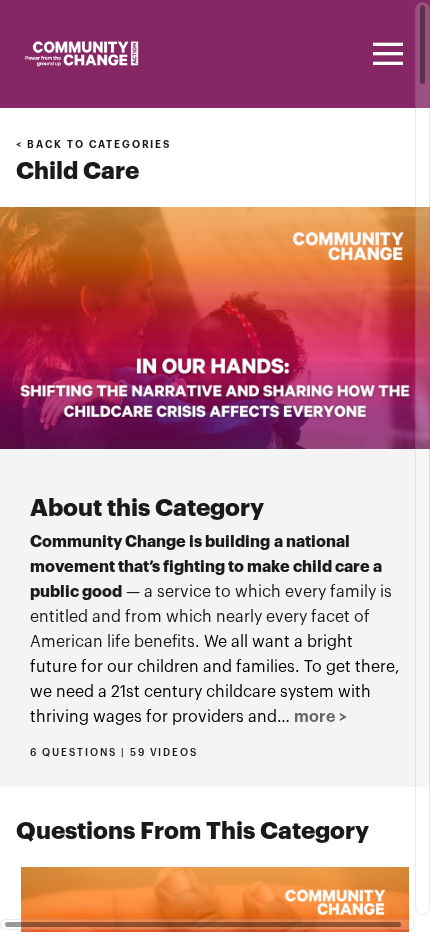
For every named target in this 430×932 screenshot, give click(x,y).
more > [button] (320, 717)
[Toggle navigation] (385, 54)
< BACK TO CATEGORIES (93, 145)
